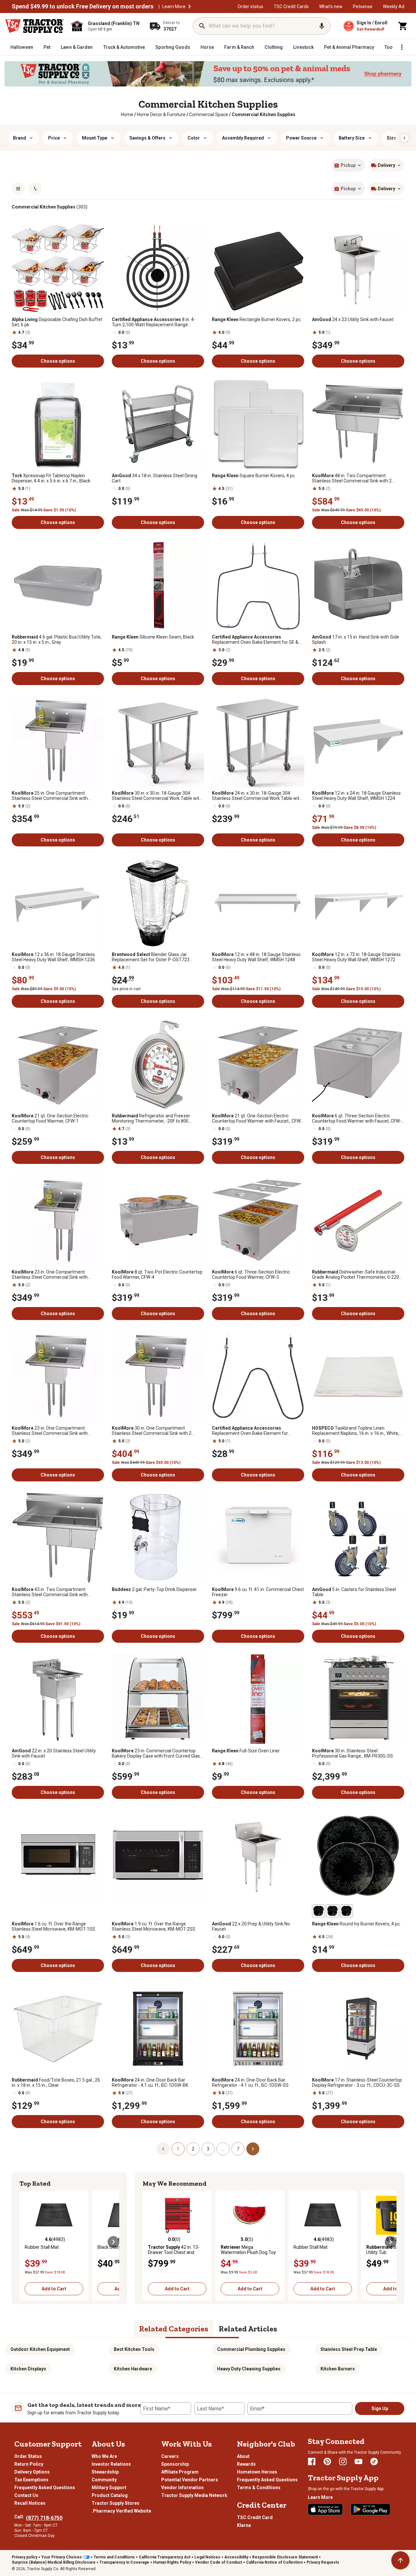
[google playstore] (370, 2509)
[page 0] (163, 2149)
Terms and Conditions (114, 2557)
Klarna (244, 2525)
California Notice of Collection (274, 2562)
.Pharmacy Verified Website (121, 2511)
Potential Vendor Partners (190, 2480)
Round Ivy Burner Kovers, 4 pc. (356, 1924)
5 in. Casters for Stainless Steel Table (354, 1592)
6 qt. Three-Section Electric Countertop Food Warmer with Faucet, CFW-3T (357, 1118)
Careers (170, 2456)
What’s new (331, 7)
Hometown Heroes (257, 2472)
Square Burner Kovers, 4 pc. (254, 476)
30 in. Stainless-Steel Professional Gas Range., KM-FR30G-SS (352, 1753)
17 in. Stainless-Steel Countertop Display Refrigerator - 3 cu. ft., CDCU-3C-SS (357, 2083)
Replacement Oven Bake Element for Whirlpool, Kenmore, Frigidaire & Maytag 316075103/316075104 (252, 1431)
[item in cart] (403, 26)
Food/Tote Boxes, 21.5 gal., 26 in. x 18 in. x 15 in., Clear (56, 2083)
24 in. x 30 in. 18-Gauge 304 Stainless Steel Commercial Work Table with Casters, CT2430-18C (257, 796)
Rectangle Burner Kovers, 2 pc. (257, 319)
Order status (250, 7)
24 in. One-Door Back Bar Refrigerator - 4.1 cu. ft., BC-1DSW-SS (250, 2083)
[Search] (202, 26)
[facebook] (312, 2461)
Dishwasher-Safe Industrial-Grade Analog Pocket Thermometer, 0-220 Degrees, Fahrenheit (356, 1275)
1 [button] (178, 2149)
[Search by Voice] (322, 26)
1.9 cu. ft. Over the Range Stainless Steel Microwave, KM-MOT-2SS (154, 1926)
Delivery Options (32, 2472)
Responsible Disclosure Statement (285, 2557)
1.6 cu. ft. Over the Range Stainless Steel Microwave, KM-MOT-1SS (53, 1926)
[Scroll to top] (400, 2560)
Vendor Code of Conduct (219, 2562)
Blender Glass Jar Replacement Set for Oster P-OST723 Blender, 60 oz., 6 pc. (151, 957)
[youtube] (358, 2461)
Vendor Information (182, 2488)
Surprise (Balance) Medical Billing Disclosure (54, 2562)
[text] (264, 115)
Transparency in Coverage (124, 2562)
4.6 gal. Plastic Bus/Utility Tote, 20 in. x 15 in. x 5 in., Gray (57, 640)
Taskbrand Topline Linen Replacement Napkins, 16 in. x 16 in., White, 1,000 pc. (356, 1431)
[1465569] (318, 1911)
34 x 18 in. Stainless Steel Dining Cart (155, 478)
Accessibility (236, 2557)
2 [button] (193, 2149)
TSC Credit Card (255, 2517)
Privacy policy (25, 2557)
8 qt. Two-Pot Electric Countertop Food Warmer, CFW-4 (157, 1275)
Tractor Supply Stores (116, 2503)
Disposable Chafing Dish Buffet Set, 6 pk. (57, 322)
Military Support (109, 2488)
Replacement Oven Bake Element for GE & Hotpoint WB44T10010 (255, 640)
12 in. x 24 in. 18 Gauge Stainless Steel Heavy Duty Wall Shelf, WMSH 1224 (356, 796)
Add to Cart (54, 2289)
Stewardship (105, 2472)
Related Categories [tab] (174, 2329)
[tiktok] (374, 2461)
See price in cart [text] (126, 989)
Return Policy (29, 2464)
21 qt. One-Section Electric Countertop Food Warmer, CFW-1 (50, 1118)
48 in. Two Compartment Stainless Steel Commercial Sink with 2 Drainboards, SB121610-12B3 (352, 478)
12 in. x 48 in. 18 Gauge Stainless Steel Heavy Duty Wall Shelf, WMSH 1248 (256, 957)
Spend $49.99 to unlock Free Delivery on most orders (83, 7)
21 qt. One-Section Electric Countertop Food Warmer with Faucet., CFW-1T (257, 1118)
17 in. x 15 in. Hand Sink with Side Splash (356, 640)
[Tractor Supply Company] (34, 26)
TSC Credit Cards (291, 7)
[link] (127, 115)
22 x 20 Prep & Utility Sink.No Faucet (251, 1926)
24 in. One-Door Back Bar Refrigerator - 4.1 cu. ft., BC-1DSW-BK (150, 2083)
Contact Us (26, 2495)
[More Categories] (402, 47)
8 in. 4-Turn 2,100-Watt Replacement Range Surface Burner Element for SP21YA (154, 322)
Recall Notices (30, 2503)
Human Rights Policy (172, 2562)
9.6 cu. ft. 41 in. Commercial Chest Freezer (258, 1592)
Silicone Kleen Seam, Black (153, 637)
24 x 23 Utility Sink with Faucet (353, 319)
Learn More (174, 7)
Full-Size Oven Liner (246, 1751)
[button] (189, 7)
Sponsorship (175, 2464)
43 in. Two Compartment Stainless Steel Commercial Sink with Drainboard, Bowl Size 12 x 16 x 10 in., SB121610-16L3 (50, 1592)
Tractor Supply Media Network (194, 2495)
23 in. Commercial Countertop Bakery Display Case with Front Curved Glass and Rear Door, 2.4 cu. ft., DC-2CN (157, 1753)
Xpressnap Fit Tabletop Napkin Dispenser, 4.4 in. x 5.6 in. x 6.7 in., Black (51, 478)
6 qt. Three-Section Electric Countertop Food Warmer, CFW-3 (251, 1275)
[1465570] (332, 1911)
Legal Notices (207, 2557)
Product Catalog (110, 2495)
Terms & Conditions (259, 2488)
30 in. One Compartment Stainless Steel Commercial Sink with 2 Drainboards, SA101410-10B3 (152, 1431)
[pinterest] (327, 2461)
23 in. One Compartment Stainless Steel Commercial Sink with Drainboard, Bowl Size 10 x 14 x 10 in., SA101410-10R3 (50, 1431)
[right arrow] (404, 138)
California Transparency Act (165, 2557)
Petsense (363, 7)
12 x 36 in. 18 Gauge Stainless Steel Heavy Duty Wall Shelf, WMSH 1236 (53, 957)
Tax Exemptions (31, 2480)
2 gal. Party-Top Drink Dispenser (154, 1589)
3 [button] (208, 2149)
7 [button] (238, 2149)
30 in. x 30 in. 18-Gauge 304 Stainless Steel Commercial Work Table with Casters (157, 796)
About (243, 2456)
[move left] (25, 2242)
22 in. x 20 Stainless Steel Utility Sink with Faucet (54, 1753)
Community (104, 2480)
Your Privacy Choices (62, 2557)
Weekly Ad (394, 7)
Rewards (246, 2464)
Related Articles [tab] (248, 2329)
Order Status (28, 2456)
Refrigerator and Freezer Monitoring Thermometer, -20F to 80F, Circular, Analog (151, 1118)
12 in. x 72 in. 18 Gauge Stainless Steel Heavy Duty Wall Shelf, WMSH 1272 (356, 957)
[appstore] (325, 2509)
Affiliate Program (180, 2472)
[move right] (113, 2242)
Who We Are (104, 2456)
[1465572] (346, 1911)
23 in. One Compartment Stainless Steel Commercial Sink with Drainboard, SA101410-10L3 (50, 1275)
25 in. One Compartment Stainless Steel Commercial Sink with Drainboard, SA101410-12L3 (50, 796)
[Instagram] (343, 2461)
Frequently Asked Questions (45, 2488)
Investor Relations (111, 2464)
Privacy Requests (323, 2562)
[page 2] (253, 2149)
